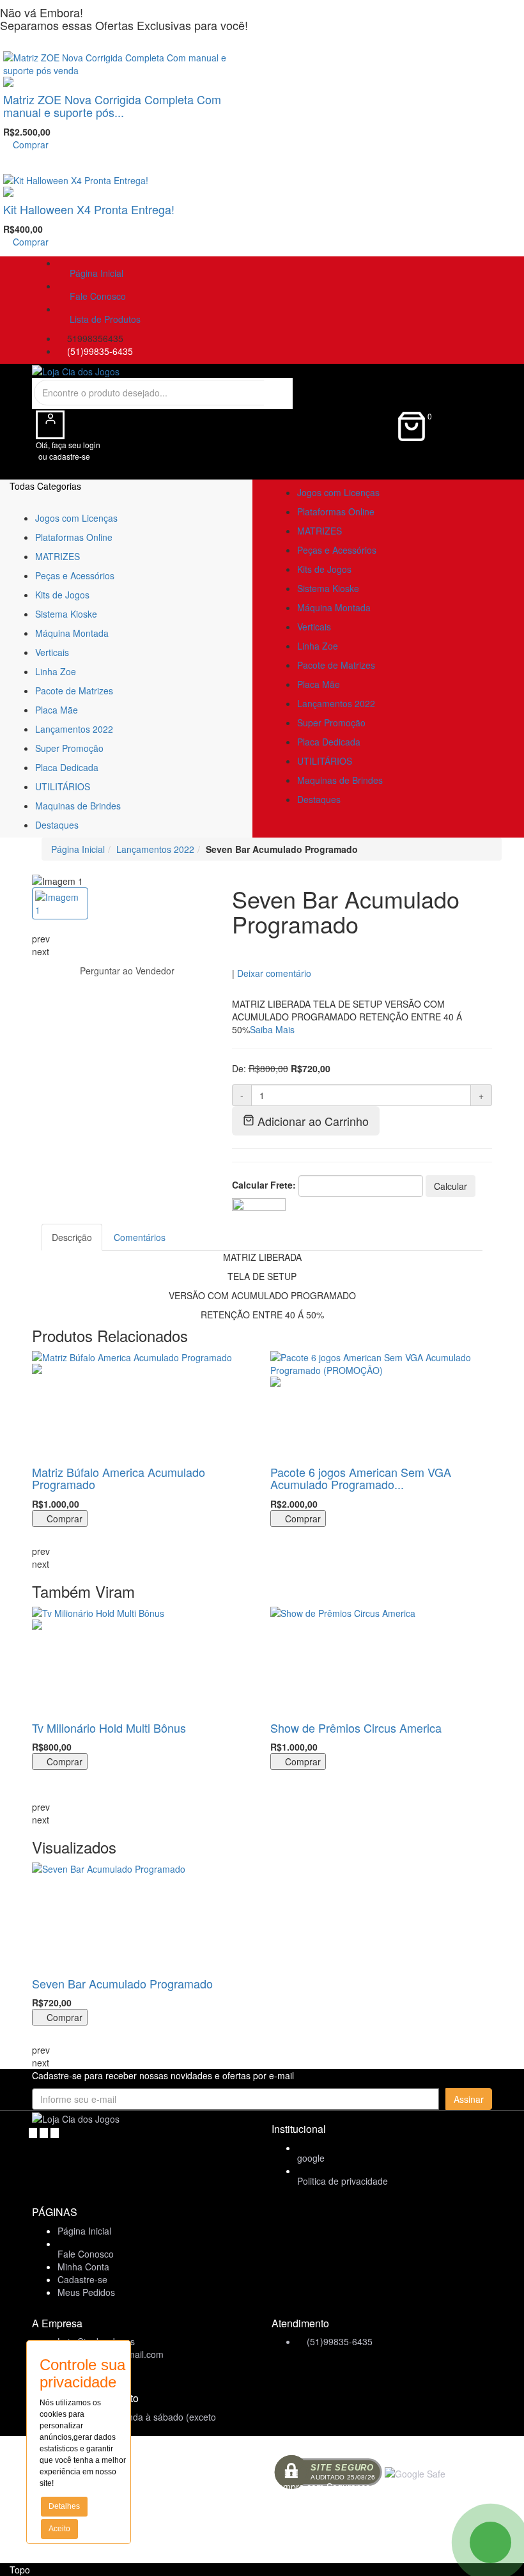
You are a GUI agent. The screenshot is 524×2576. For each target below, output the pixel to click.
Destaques (57, 825)
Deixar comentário (274, 973)
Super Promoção (69, 748)
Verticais (52, 652)
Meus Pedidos (86, 2292)
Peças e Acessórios (75, 575)
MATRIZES (58, 556)
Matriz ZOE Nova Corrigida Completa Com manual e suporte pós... (112, 105)
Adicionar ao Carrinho (312, 1121)
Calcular (451, 1186)
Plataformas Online (74, 537)
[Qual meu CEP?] (259, 1203)
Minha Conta (83, 2267)
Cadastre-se (82, 2279)
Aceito (59, 2529)
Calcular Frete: (264, 1185)
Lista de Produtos (103, 319)
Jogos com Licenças (76, 518)
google (311, 2158)
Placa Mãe (57, 710)
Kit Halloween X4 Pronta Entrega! (89, 209)
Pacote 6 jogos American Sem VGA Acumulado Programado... (361, 1478)
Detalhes (64, 2506)
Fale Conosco (95, 296)
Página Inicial (94, 273)
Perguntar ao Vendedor (126, 971)
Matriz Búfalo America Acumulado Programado (119, 1478)
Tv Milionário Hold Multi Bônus (109, 1728)
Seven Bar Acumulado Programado (122, 1983)
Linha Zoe (56, 671)
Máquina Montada (72, 633)
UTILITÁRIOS (63, 786)
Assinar (469, 2099)
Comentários (140, 1237)
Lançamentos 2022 (74, 729)
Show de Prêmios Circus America (356, 1728)
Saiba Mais (272, 1029)
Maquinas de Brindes (78, 806)
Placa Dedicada (67, 767)
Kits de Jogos (62, 595)
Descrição (72, 1237)
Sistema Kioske (66, 614)
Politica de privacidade (343, 2181)
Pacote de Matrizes (74, 691)
